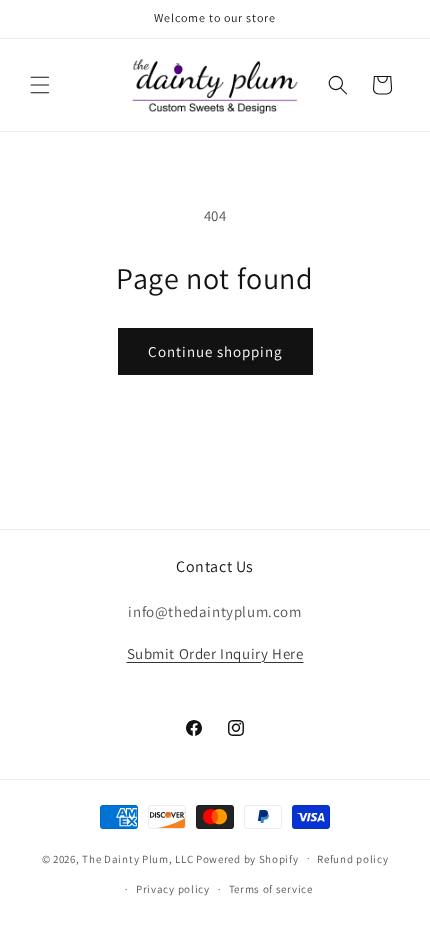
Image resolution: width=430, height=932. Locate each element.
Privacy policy (173, 889)
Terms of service (271, 889)
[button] (40, 85)
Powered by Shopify (247, 858)
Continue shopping (215, 351)
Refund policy (352, 859)
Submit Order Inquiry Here (215, 653)
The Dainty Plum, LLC (137, 858)
